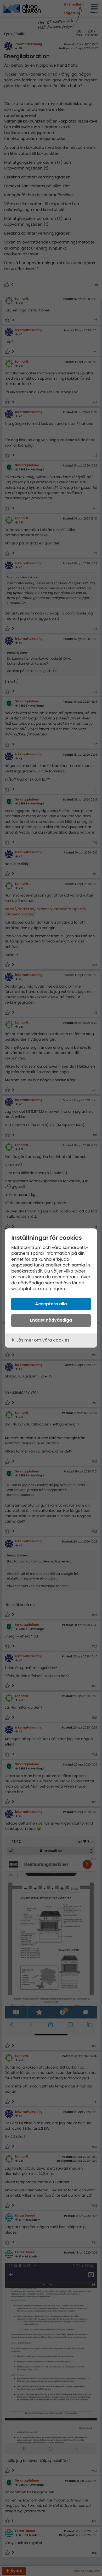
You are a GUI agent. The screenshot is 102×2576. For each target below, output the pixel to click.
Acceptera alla (51, 1304)
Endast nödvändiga (51, 1320)
